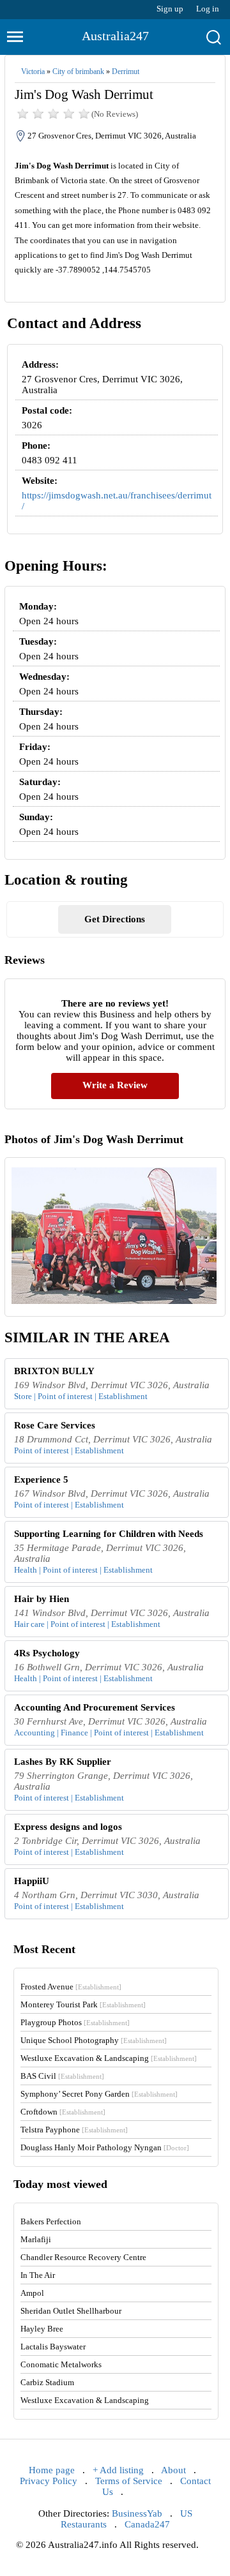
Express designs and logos (68, 1827)
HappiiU (32, 1881)
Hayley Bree (42, 2329)
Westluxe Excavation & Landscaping (109, 2058)
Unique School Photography (94, 2040)
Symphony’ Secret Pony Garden (99, 2094)
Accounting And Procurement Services (95, 1707)
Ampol (32, 2293)
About (173, 2470)
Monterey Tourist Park (83, 2004)
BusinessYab (137, 2513)
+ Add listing (118, 2470)
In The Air (38, 2275)
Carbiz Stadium (47, 2382)
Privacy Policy (49, 2481)
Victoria (33, 71)
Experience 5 (41, 1479)
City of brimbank (78, 71)
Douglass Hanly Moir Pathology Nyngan (105, 2147)
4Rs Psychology (47, 1653)
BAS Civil (62, 2076)
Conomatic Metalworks (61, 2364)
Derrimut (126, 71)
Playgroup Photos (75, 2022)
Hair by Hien (42, 1599)
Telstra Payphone (74, 2130)
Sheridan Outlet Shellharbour (71, 2311)
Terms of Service (129, 2481)
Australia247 (115, 36)
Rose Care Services (55, 1425)
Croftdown (63, 2112)
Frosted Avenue (71, 1987)
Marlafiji (36, 2239)
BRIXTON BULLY (54, 1371)
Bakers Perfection (51, 2221)
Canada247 (147, 2524)
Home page (52, 2470)
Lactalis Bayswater (53, 2347)
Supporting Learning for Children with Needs (109, 1534)
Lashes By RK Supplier (63, 1762)
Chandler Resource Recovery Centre (83, 2257)
